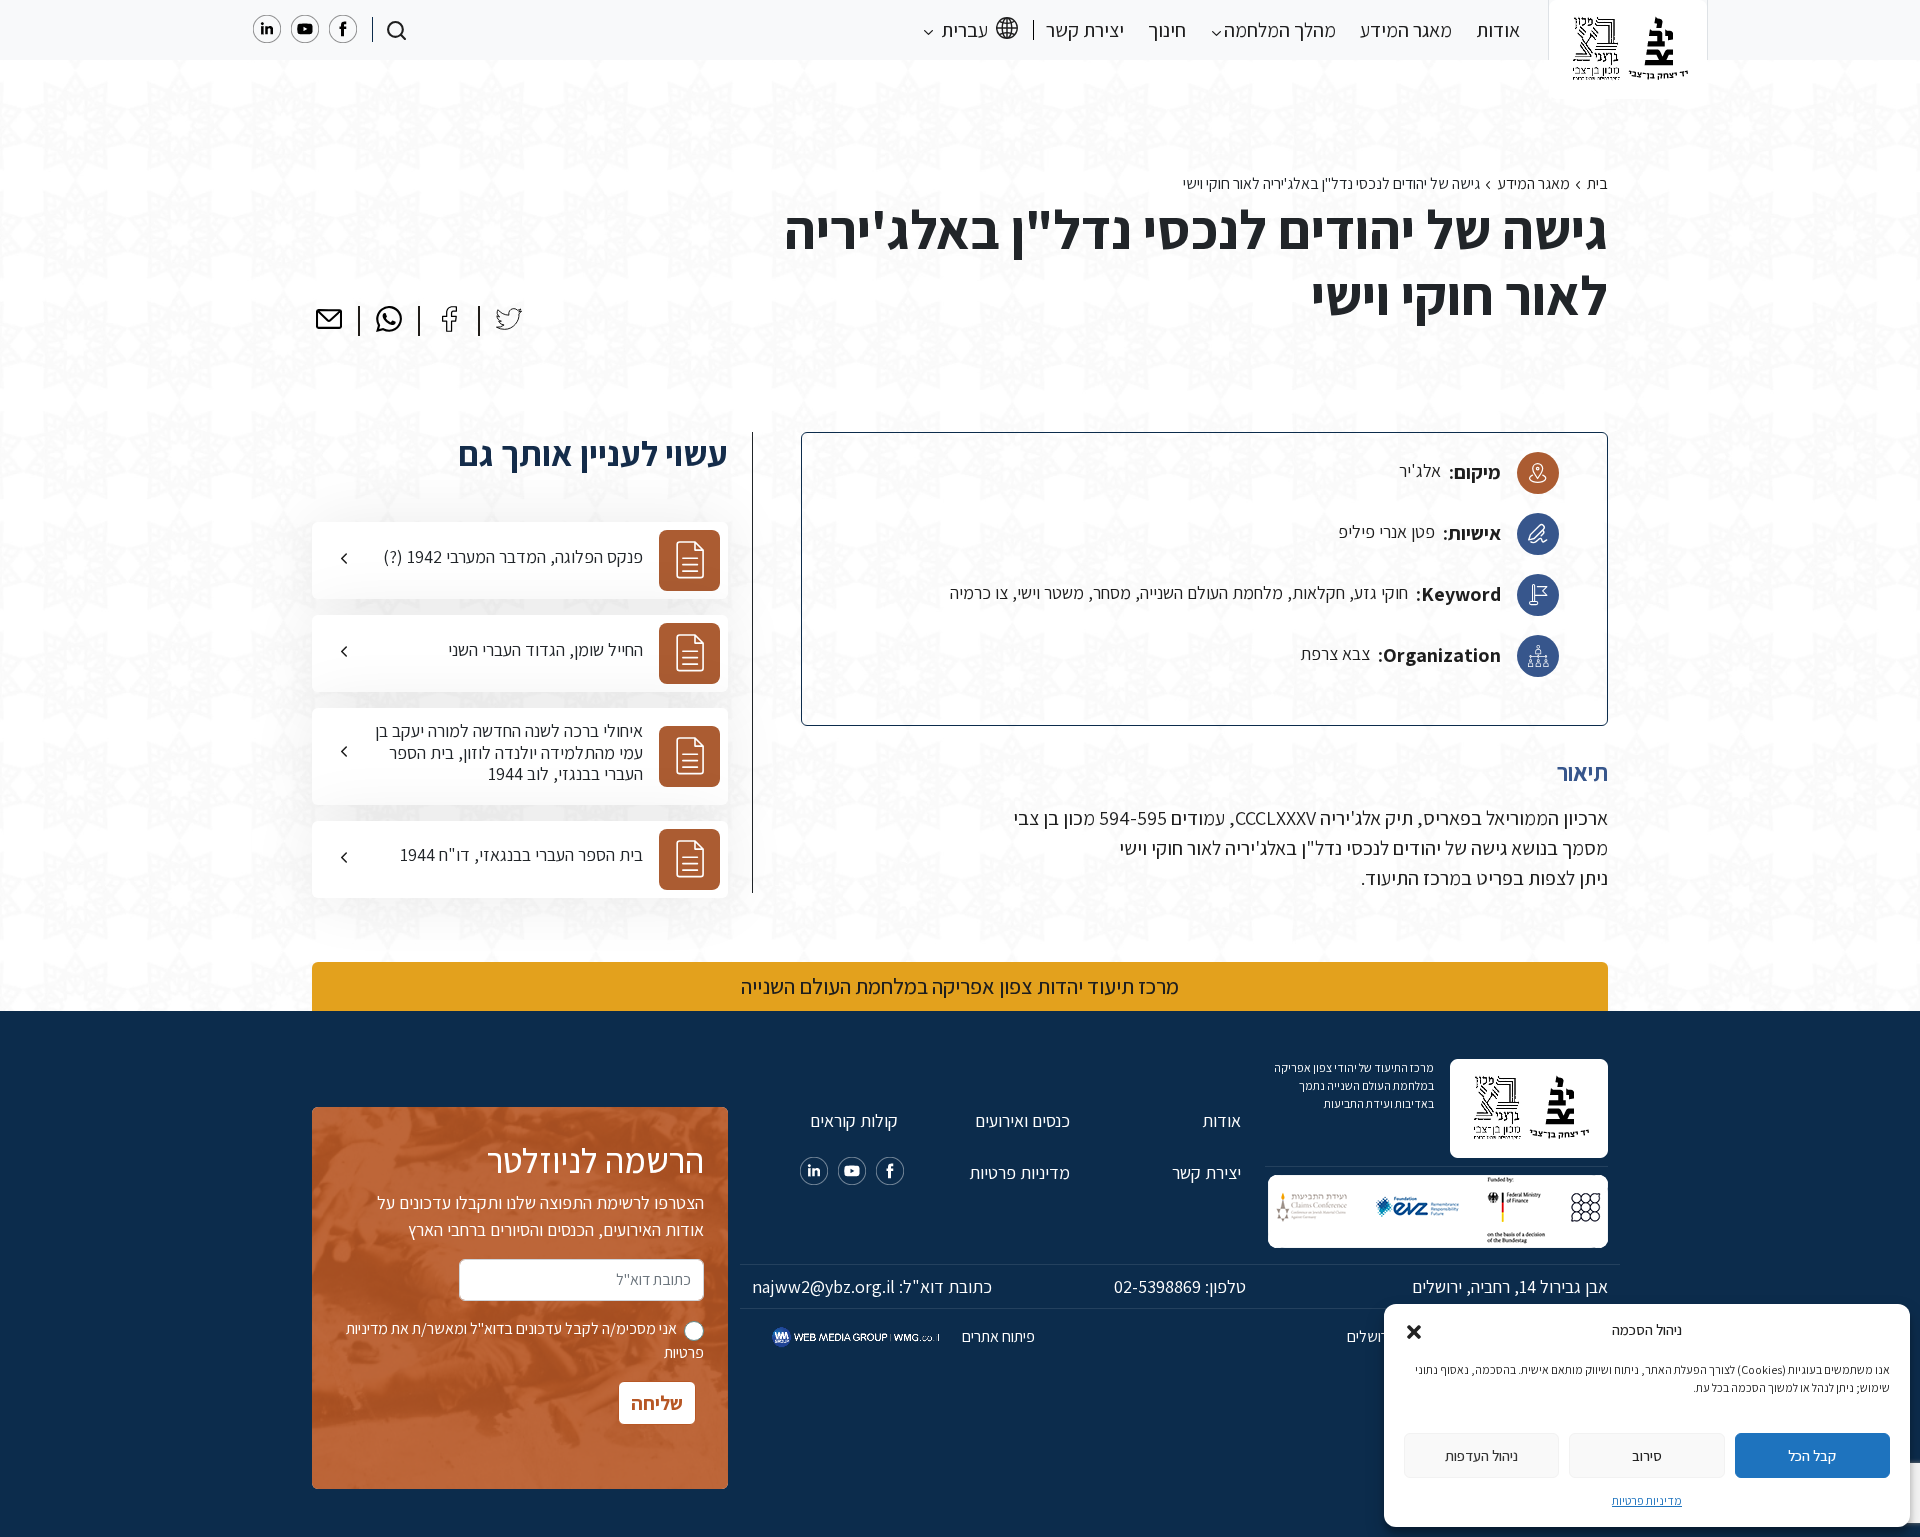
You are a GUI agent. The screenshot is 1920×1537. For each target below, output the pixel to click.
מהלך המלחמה (1278, 30)
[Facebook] (449, 319)
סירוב (1647, 1455)
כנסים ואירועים (1022, 1120)
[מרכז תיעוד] (1628, 30)
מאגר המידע (1406, 30)
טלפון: (1180, 1286)
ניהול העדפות (1481, 1455)
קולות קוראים (854, 1120)
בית (1597, 183)
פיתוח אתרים (997, 1336)
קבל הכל (1812, 1455)
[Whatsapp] (389, 319)
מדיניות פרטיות (1647, 1500)
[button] (1414, 1330)
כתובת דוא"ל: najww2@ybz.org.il (872, 1286)
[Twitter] (509, 319)
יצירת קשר (1085, 30)
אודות (1498, 30)
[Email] (329, 319)
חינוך (1167, 30)
